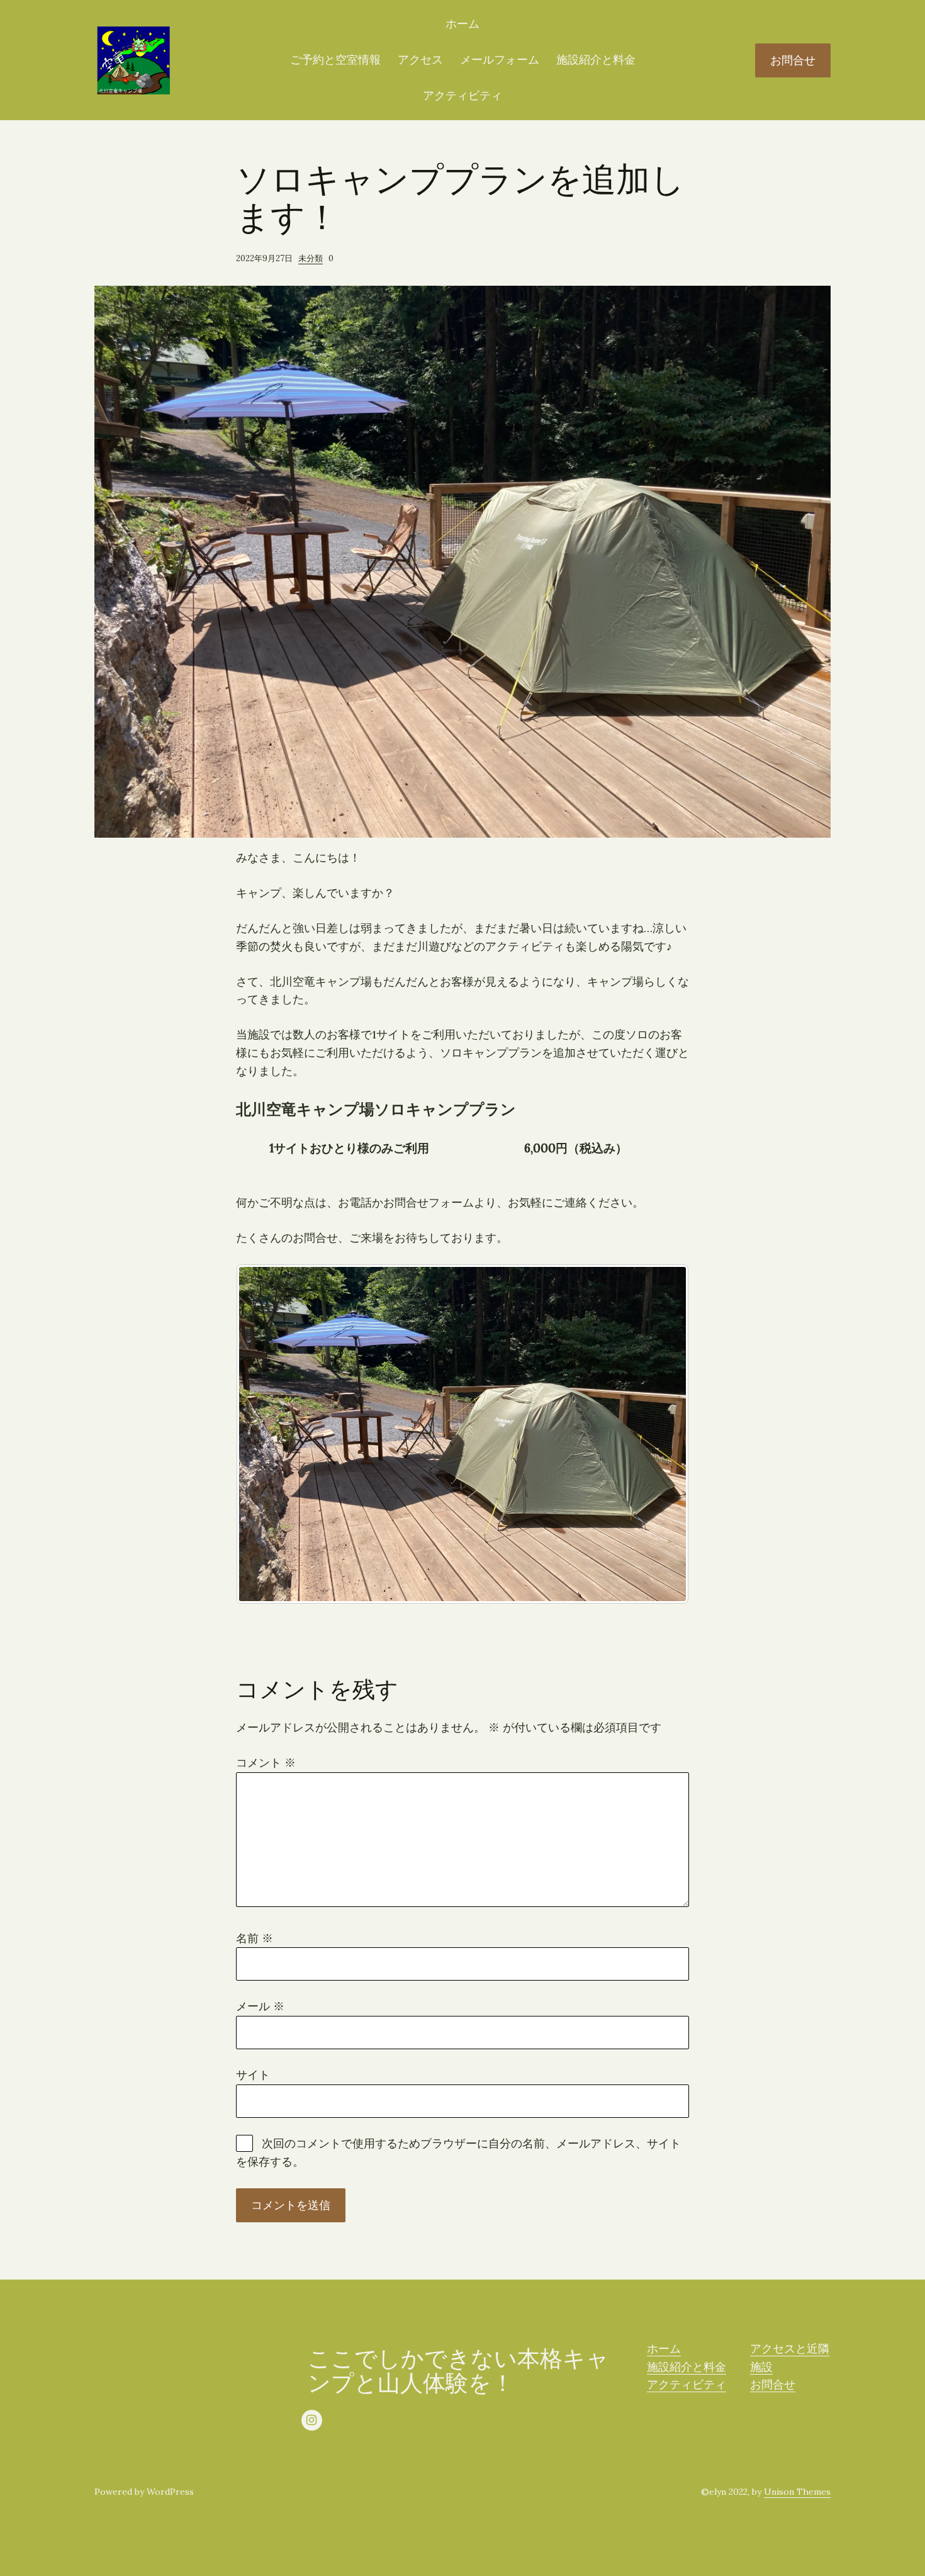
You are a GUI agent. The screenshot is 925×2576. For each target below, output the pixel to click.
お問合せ (793, 60)
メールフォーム (500, 59)
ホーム (462, 24)
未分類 (311, 258)
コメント (266, 1763)
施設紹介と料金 (596, 59)
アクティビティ (462, 95)
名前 (255, 1938)
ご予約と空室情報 (335, 59)
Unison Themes (797, 2492)
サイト (253, 2075)
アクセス (420, 59)
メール (260, 2006)
